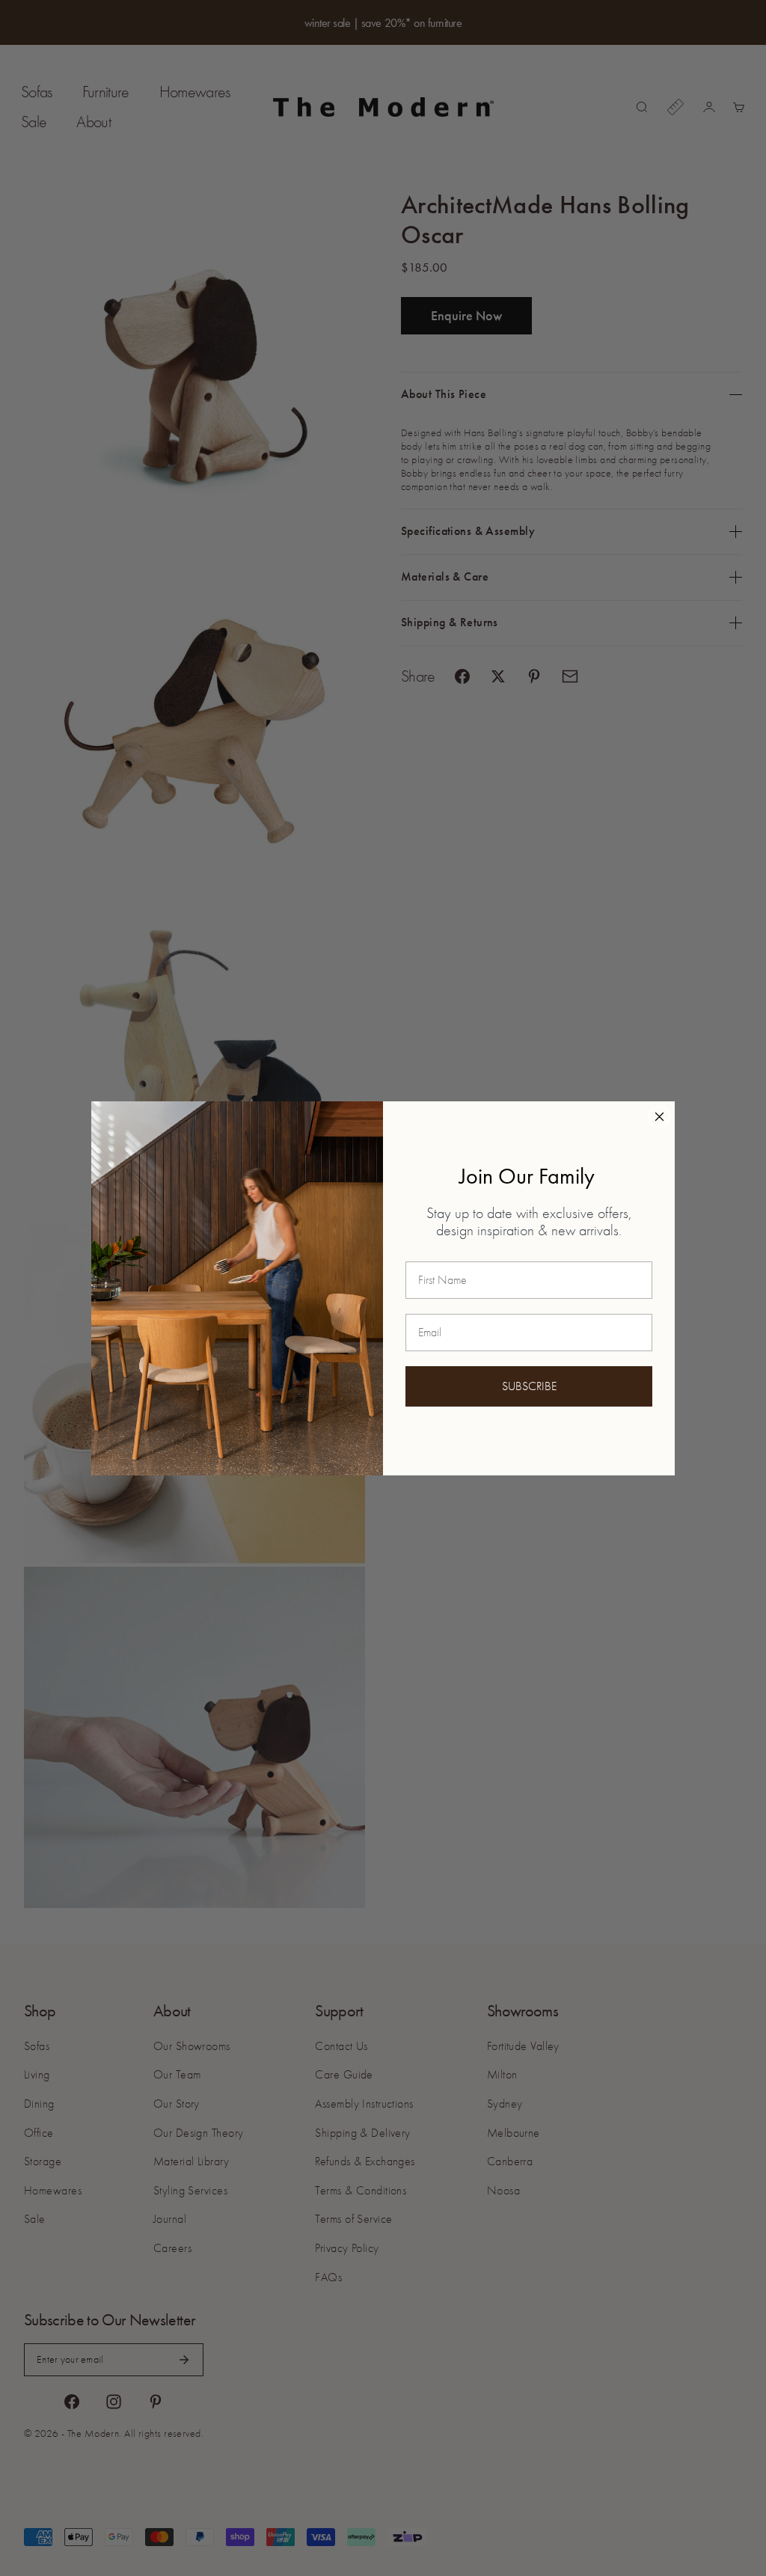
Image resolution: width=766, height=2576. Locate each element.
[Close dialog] (659, 1117)
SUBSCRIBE (529, 1386)
